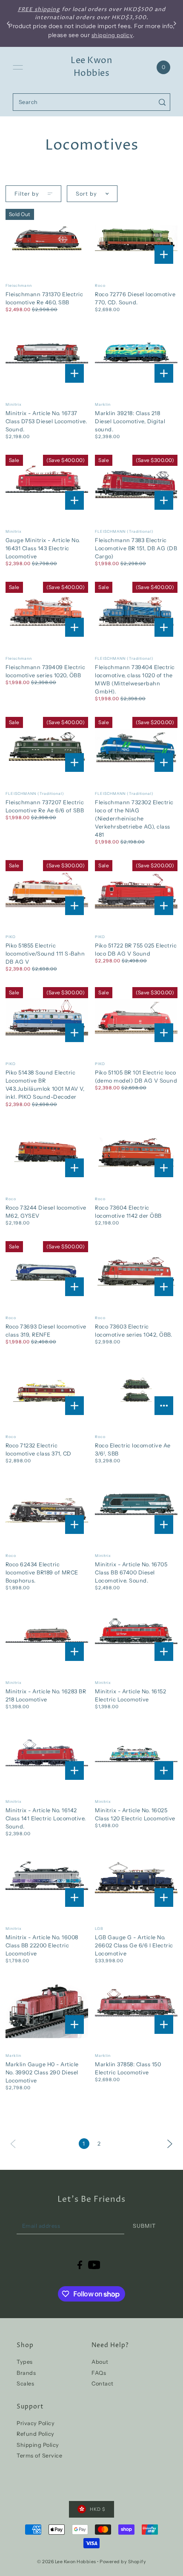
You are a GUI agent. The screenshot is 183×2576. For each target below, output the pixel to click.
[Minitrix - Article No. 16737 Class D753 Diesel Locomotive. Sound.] (47, 357)
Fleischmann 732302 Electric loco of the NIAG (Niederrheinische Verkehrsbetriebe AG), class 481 (134, 819)
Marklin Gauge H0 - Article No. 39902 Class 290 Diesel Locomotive (42, 2072)
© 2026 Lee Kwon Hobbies (67, 2562)
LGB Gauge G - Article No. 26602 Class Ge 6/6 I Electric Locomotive (134, 1945)
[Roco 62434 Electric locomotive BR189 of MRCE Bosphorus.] (47, 1509)
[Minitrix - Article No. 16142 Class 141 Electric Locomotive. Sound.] (47, 1754)
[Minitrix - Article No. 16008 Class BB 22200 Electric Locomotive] (47, 1881)
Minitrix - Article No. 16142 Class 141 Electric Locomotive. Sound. (46, 1818)
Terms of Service (39, 2456)
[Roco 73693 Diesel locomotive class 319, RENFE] (47, 1271)
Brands (26, 2373)
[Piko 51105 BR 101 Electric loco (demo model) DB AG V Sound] (136, 1017)
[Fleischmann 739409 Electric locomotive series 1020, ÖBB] (47, 611)
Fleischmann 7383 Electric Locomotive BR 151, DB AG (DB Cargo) (136, 548)
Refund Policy (36, 2434)
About (100, 2362)
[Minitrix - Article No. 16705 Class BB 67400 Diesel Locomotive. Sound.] (136, 1509)
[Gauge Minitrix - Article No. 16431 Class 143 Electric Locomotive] (47, 484)
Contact (103, 2384)
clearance (134, 9)
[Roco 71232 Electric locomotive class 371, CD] (47, 1390)
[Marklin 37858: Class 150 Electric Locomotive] (136, 2009)
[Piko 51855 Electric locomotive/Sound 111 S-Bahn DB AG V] (47, 890)
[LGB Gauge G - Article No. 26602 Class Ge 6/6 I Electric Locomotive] (136, 1881)
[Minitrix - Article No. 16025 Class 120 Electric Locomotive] (136, 1754)
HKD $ (98, 2509)
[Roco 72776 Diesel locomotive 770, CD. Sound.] (136, 238)
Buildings (56, 9)
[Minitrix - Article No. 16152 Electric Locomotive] (136, 1636)
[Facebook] (80, 2265)
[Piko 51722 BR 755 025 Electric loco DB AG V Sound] (136, 890)
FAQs (99, 2373)
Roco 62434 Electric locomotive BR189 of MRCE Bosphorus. (42, 1572)
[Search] (162, 102)
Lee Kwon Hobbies (91, 67)
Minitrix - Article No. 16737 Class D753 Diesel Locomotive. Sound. (46, 421)
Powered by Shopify (123, 2562)
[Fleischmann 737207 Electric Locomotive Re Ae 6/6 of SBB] (47, 747)
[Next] (170, 2143)
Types (25, 2362)
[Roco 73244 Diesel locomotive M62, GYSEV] (47, 1152)
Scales (25, 2384)
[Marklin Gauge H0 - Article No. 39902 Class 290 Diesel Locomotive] (47, 2009)
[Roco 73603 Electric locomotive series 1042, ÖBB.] (136, 1271)
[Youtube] (94, 2265)
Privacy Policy (36, 2423)
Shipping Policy (38, 2445)
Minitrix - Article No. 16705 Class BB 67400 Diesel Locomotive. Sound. (131, 1572)
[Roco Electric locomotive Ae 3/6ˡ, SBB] (136, 1390)
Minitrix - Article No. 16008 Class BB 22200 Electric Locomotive (42, 1945)
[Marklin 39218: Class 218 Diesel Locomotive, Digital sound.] (136, 357)
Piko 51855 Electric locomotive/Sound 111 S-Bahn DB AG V (45, 954)
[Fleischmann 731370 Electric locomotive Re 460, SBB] (47, 238)
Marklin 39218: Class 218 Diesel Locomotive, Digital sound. (130, 421)
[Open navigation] (18, 67)
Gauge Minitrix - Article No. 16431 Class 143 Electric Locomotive (43, 548)
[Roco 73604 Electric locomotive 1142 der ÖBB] (136, 1152)
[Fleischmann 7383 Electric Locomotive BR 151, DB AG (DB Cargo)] (136, 484)
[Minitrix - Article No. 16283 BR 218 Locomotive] (47, 1636)
